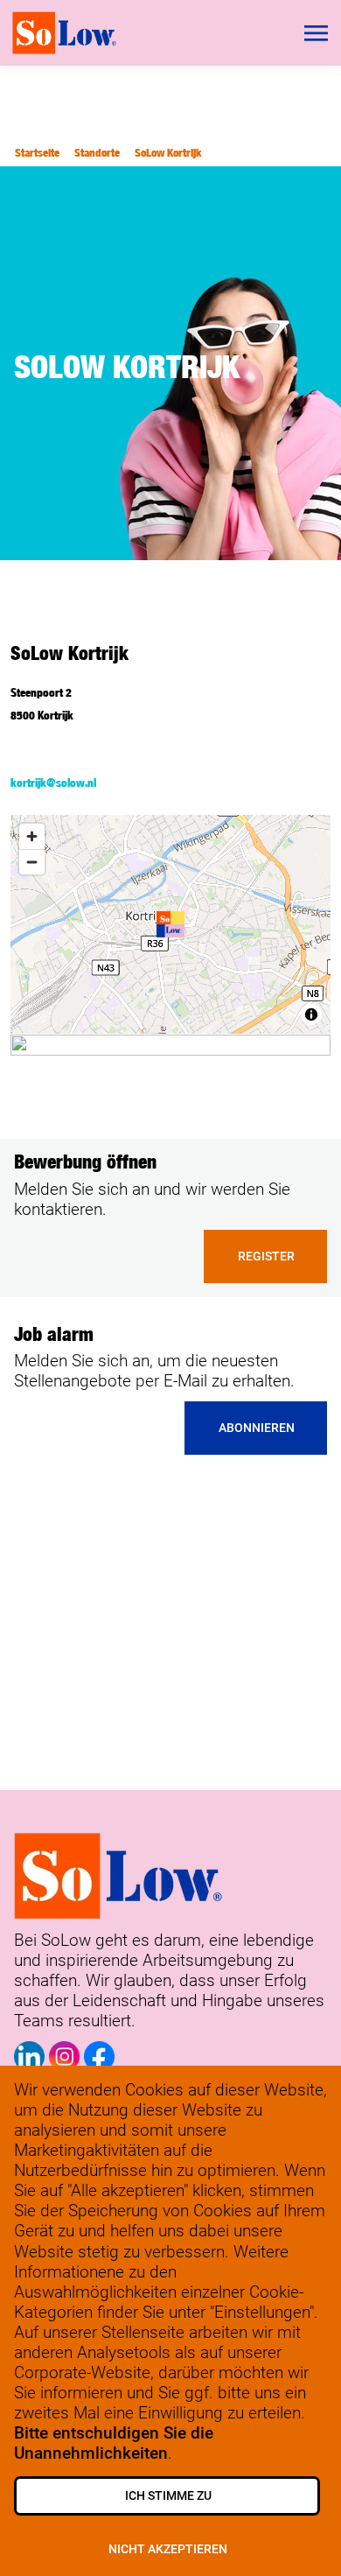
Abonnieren (257, 1428)
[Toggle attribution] (311, 1014)
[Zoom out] (32, 862)
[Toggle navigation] (317, 33)
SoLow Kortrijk (168, 153)
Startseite (37, 153)
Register (266, 1256)
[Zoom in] (32, 836)
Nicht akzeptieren (168, 2549)
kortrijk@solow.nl (53, 783)
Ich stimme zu (168, 2496)
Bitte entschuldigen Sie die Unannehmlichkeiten (114, 2443)
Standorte (97, 153)
